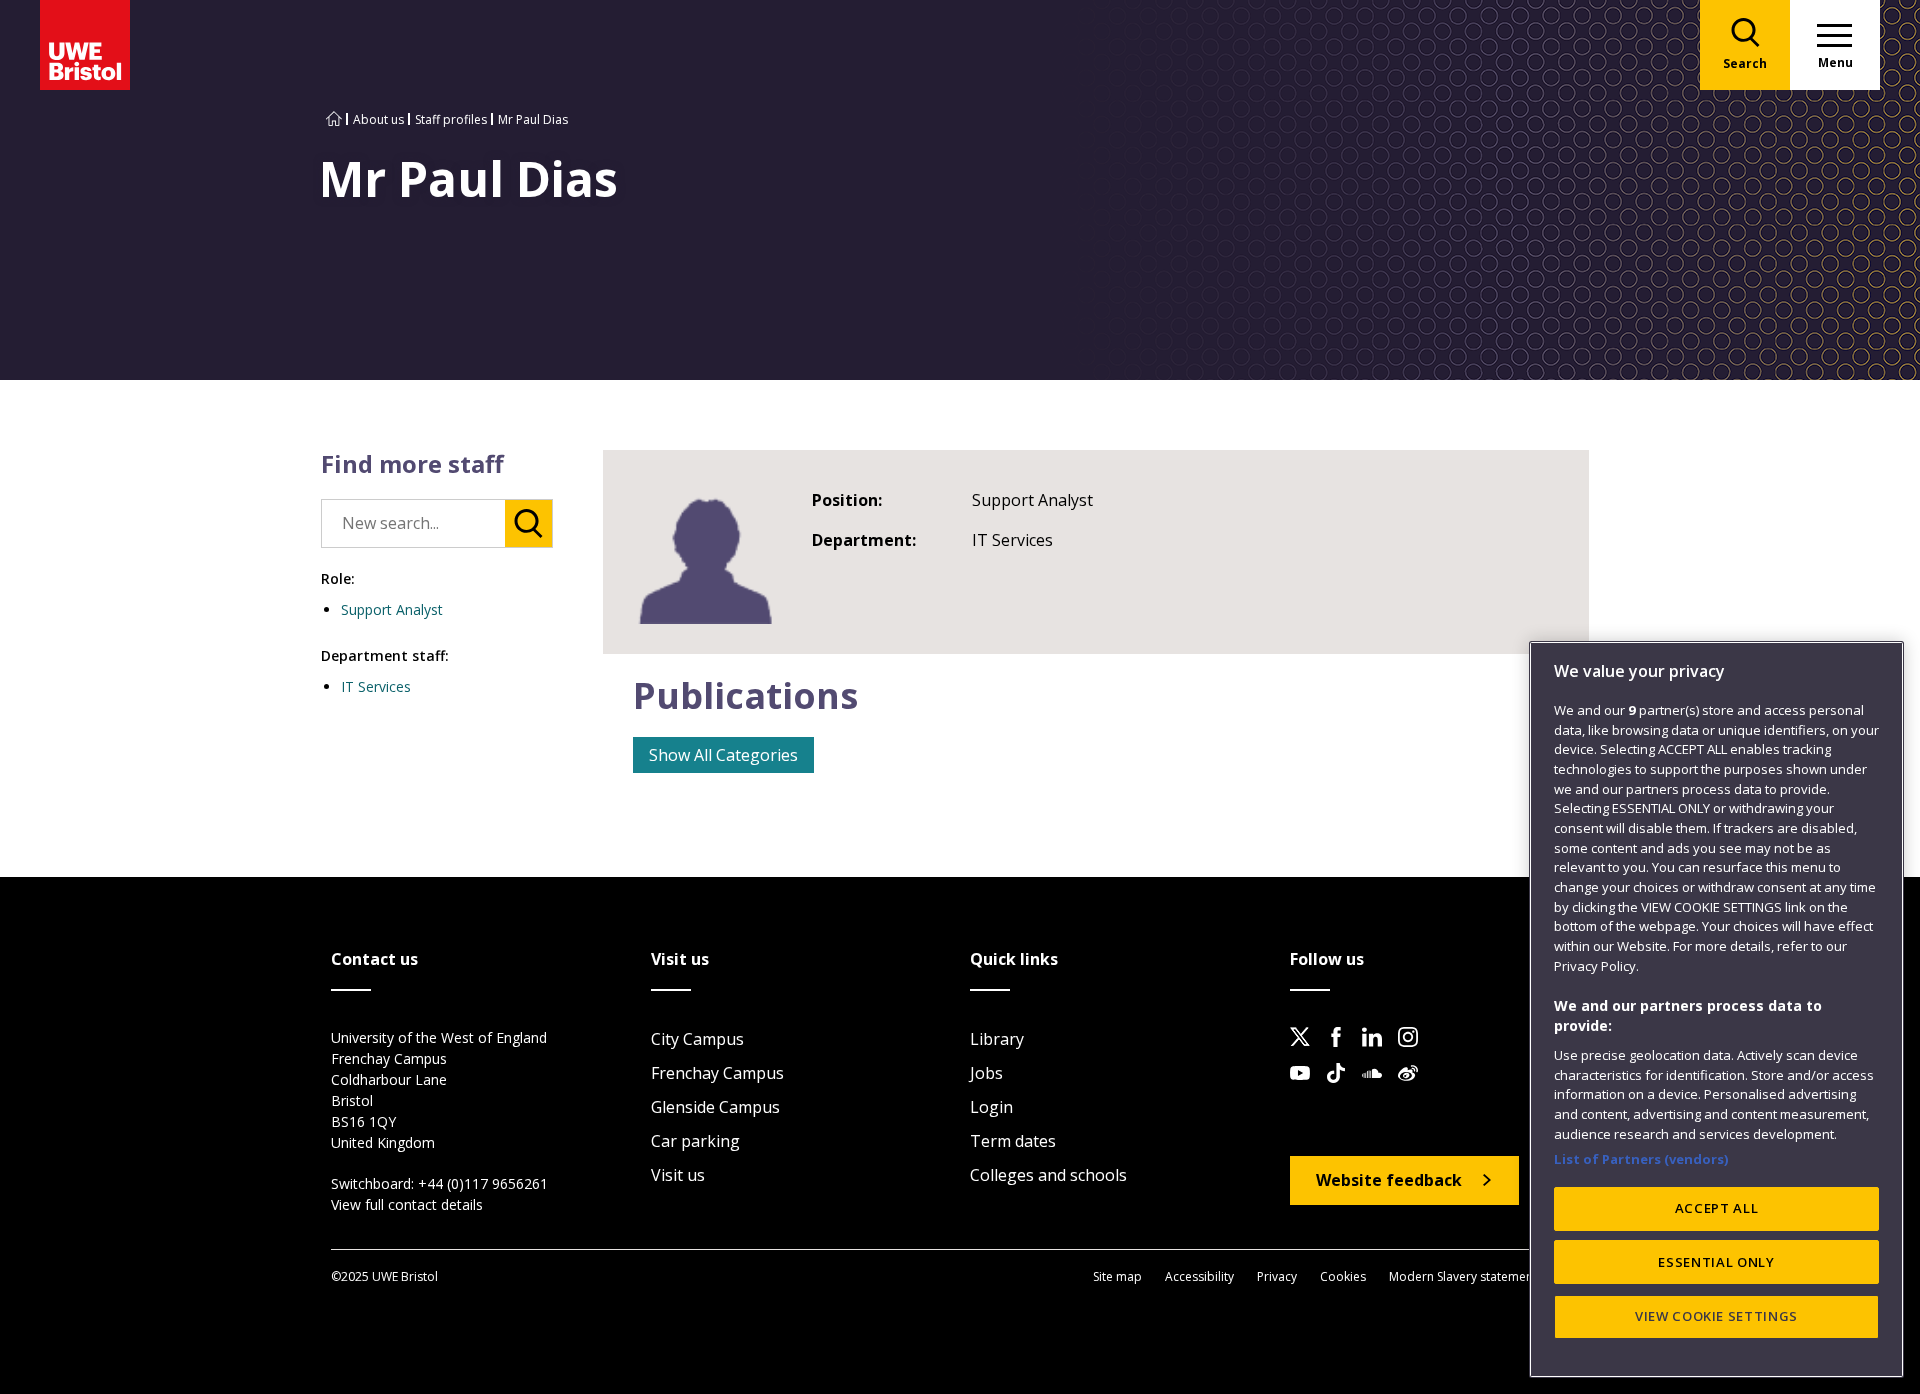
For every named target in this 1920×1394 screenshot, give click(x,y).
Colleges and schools (1048, 1175)
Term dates (1013, 1141)
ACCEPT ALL (1717, 1208)
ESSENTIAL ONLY (1716, 1262)
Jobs (986, 1073)
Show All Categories (723, 755)
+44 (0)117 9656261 (483, 1183)
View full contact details (407, 1204)
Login (991, 1107)
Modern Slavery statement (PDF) (1479, 1276)
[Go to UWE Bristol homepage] (334, 119)
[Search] (528, 523)
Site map (1117, 1276)
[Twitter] (1306, 1053)
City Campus (697, 1039)
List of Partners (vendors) (1641, 1158)
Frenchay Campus (717, 1073)
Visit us (678, 1175)
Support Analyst (392, 609)
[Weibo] (1414, 1089)
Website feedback (1389, 1180)
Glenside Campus (715, 1107)
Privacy (1277, 1276)
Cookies (1343, 1276)
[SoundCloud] (1378, 1089)
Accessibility (1199, 1276)
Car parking (695, 1141)
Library (997, 1039)
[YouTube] (1306, 1089)
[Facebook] (1342, 1053)
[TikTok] (1342, 1089)
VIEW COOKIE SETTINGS (1716, 1316)
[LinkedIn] (1378, 1053)
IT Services (376, 686)
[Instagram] (1414, 1053)
